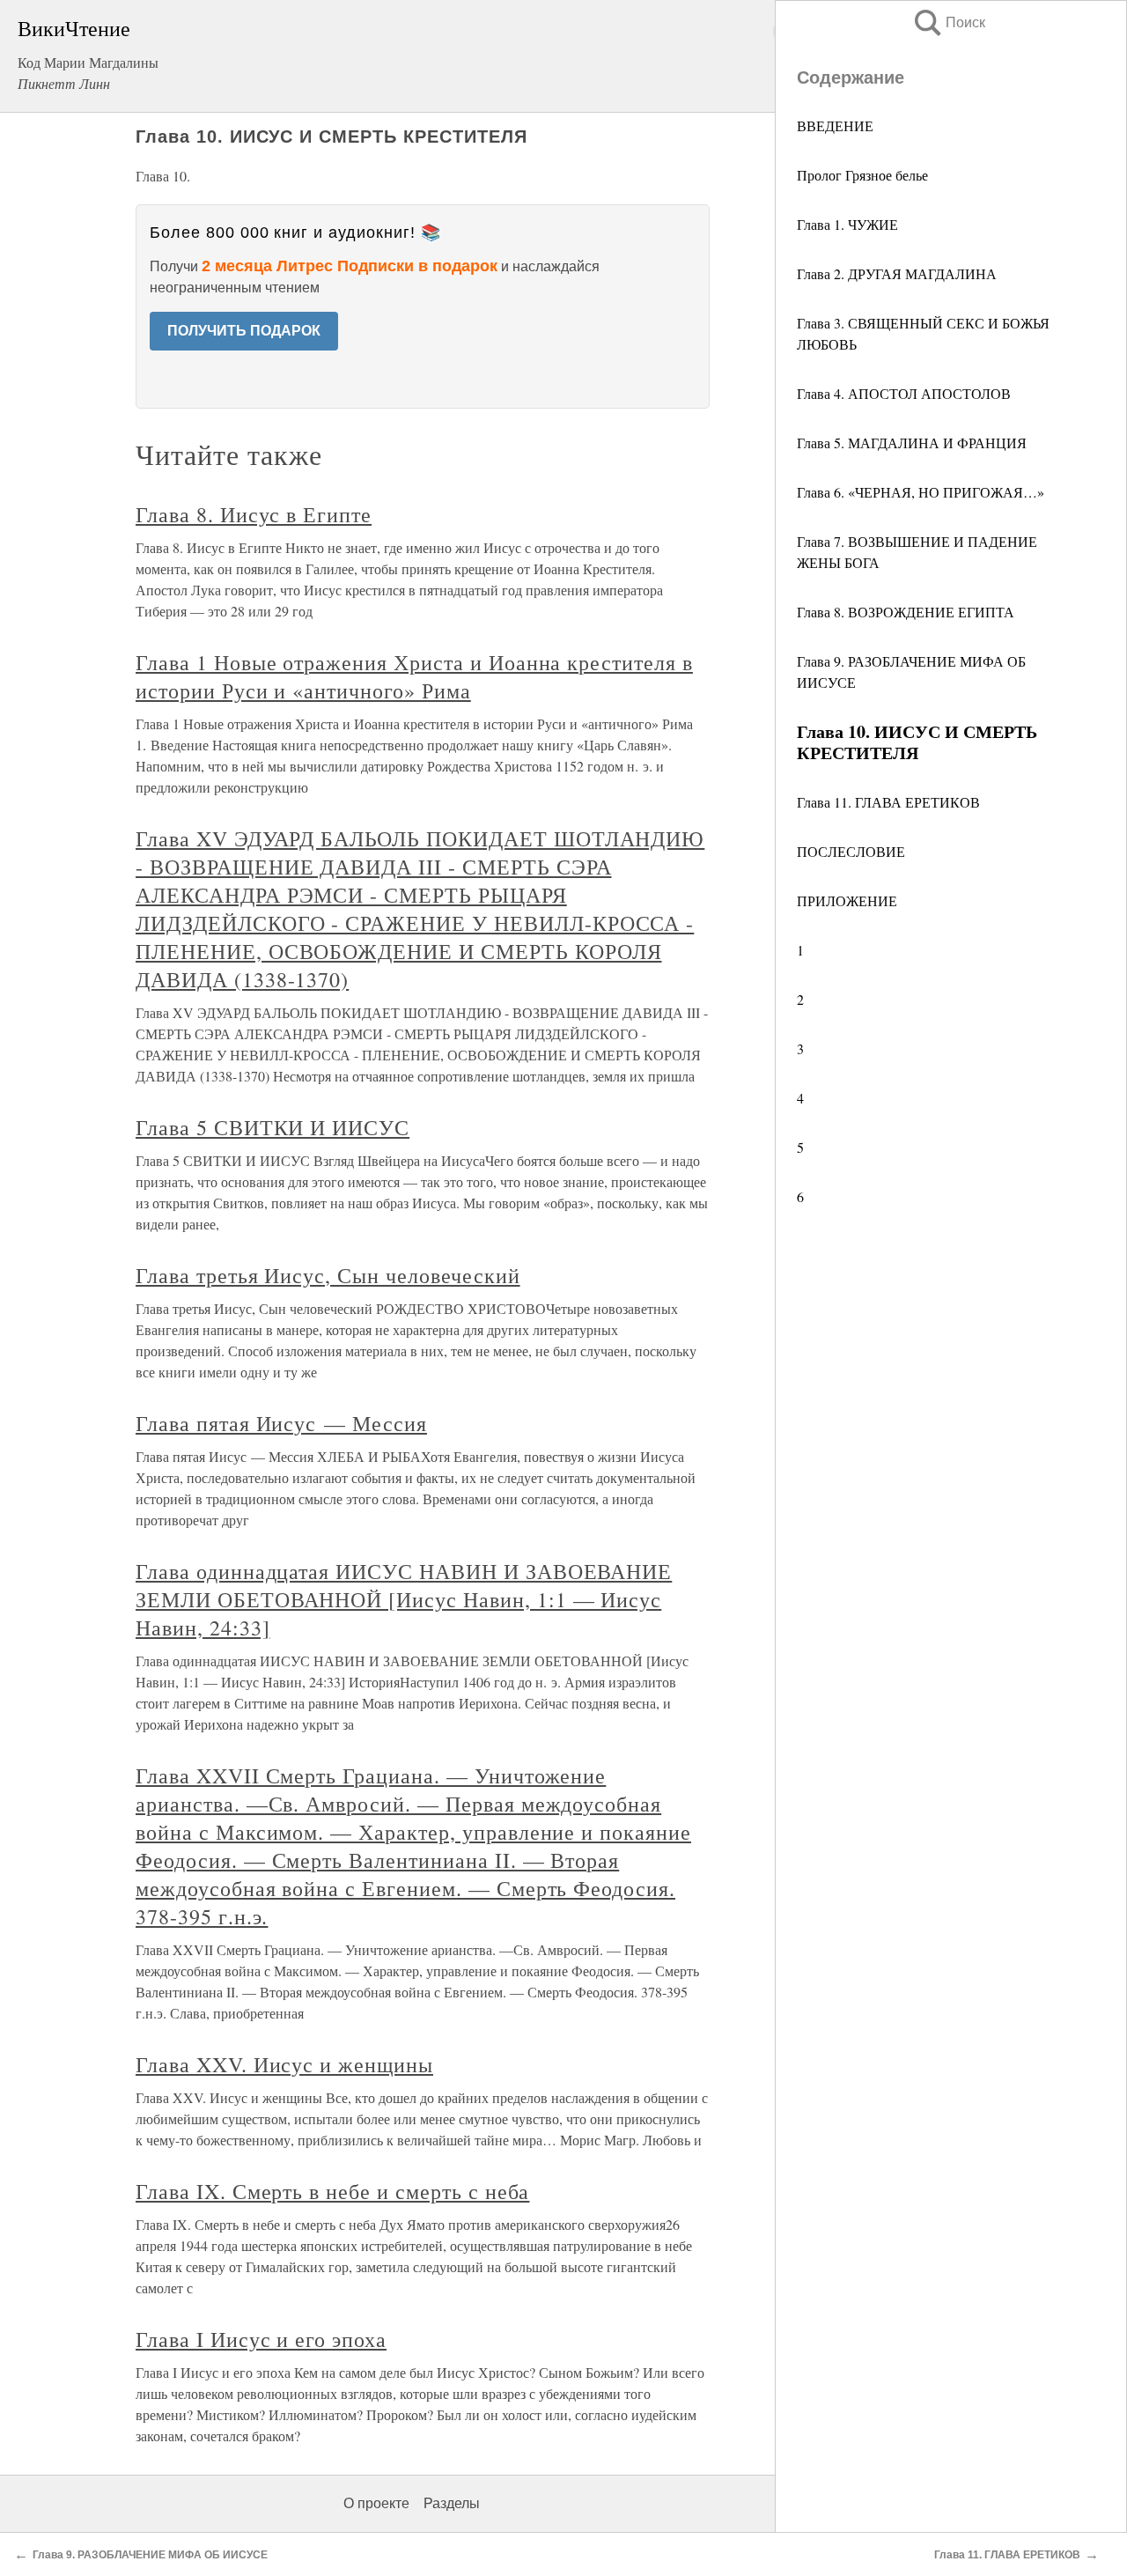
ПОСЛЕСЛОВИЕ (851, 851)
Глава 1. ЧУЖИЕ (847, 224)
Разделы (452, 2503)
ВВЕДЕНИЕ (835, 125)
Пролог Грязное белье (862, 175)
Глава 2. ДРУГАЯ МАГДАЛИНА (897, 273)
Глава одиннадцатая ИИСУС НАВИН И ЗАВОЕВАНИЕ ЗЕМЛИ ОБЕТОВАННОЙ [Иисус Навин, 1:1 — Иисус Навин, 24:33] (404, 1599)
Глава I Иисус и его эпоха (261, 2339)
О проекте (376, 2503)
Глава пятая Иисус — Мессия (281, 1423)
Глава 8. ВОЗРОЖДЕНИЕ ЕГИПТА (906, 612)
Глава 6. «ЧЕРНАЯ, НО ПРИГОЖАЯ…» (921, 492)
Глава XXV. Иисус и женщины (284, 2064)
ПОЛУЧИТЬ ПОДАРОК (244, 331)
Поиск (948, 22)
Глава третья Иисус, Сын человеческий (328, 1275)
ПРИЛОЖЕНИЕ (847, 900)
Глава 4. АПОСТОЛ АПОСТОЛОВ (904, 393)
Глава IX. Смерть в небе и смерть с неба (332, 2191)
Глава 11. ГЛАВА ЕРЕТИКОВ (888, 802)
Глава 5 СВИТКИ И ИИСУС (273, 1127)
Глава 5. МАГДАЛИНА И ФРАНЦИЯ (912, 443)
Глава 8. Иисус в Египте (254, 514)
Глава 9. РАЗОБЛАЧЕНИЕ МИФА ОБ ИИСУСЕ (150, 2555)
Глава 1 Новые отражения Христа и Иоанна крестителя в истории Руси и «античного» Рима (414, 676)
